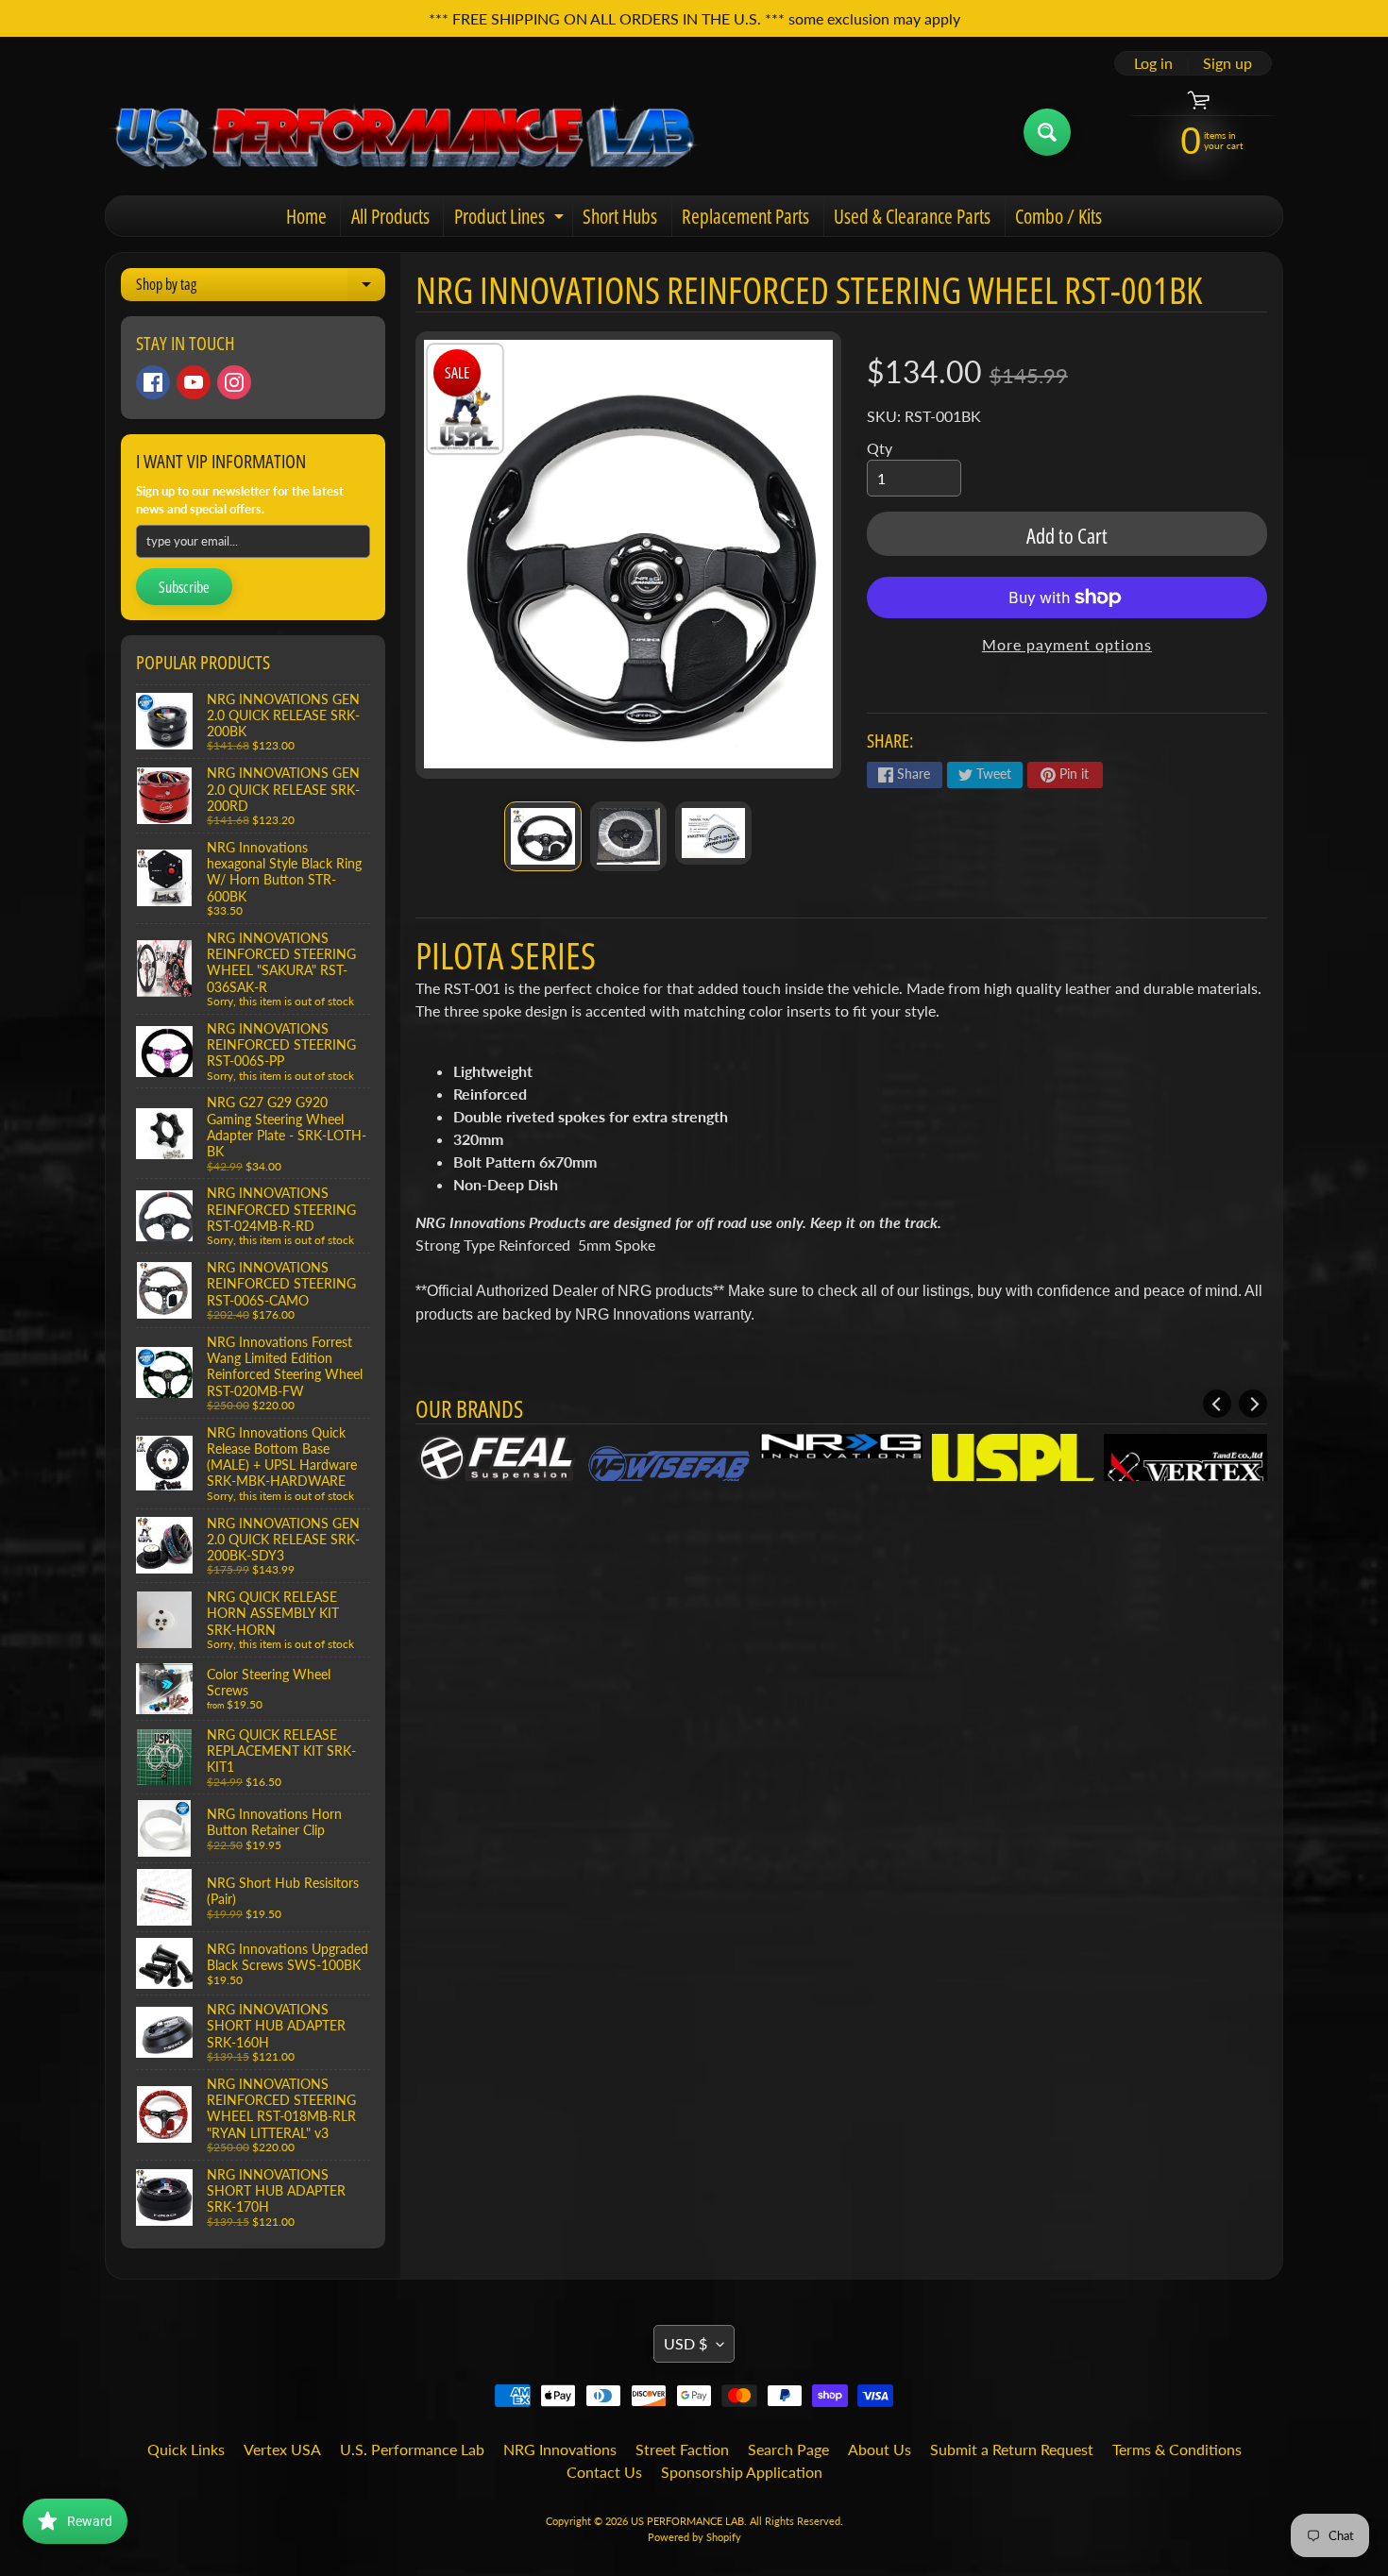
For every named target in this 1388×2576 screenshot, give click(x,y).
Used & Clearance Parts (912, 216)
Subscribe (184, 587)
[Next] (1253, 1404)
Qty (880, 448)
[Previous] (1217, 1404)
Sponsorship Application (742, 2472)
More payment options (1067, 644)
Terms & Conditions (1177, 2449)
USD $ (686, 2343)
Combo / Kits (1058, 216)
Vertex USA (282, 2449)
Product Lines (511, 219)
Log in (1153, 63)
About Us (880, 2449)
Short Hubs (620, 216)
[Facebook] (153, 382)
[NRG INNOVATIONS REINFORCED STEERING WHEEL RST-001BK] (542, 836)
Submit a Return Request (1012, 2449)
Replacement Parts (745, 216)
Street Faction (682, 2449)
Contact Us (604, 2472)
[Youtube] (194, 382)
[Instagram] (234, 382)
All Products (390, 216)
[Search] (1047, 132)
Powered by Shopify (694, 2537)
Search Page (788, 2449)
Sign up (1227, 63)
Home (306, 216)
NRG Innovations (560, 2449)
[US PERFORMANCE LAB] (405, 132)
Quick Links (186, 2449)
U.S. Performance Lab (412, 2449)
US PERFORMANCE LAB (687, 2521)
